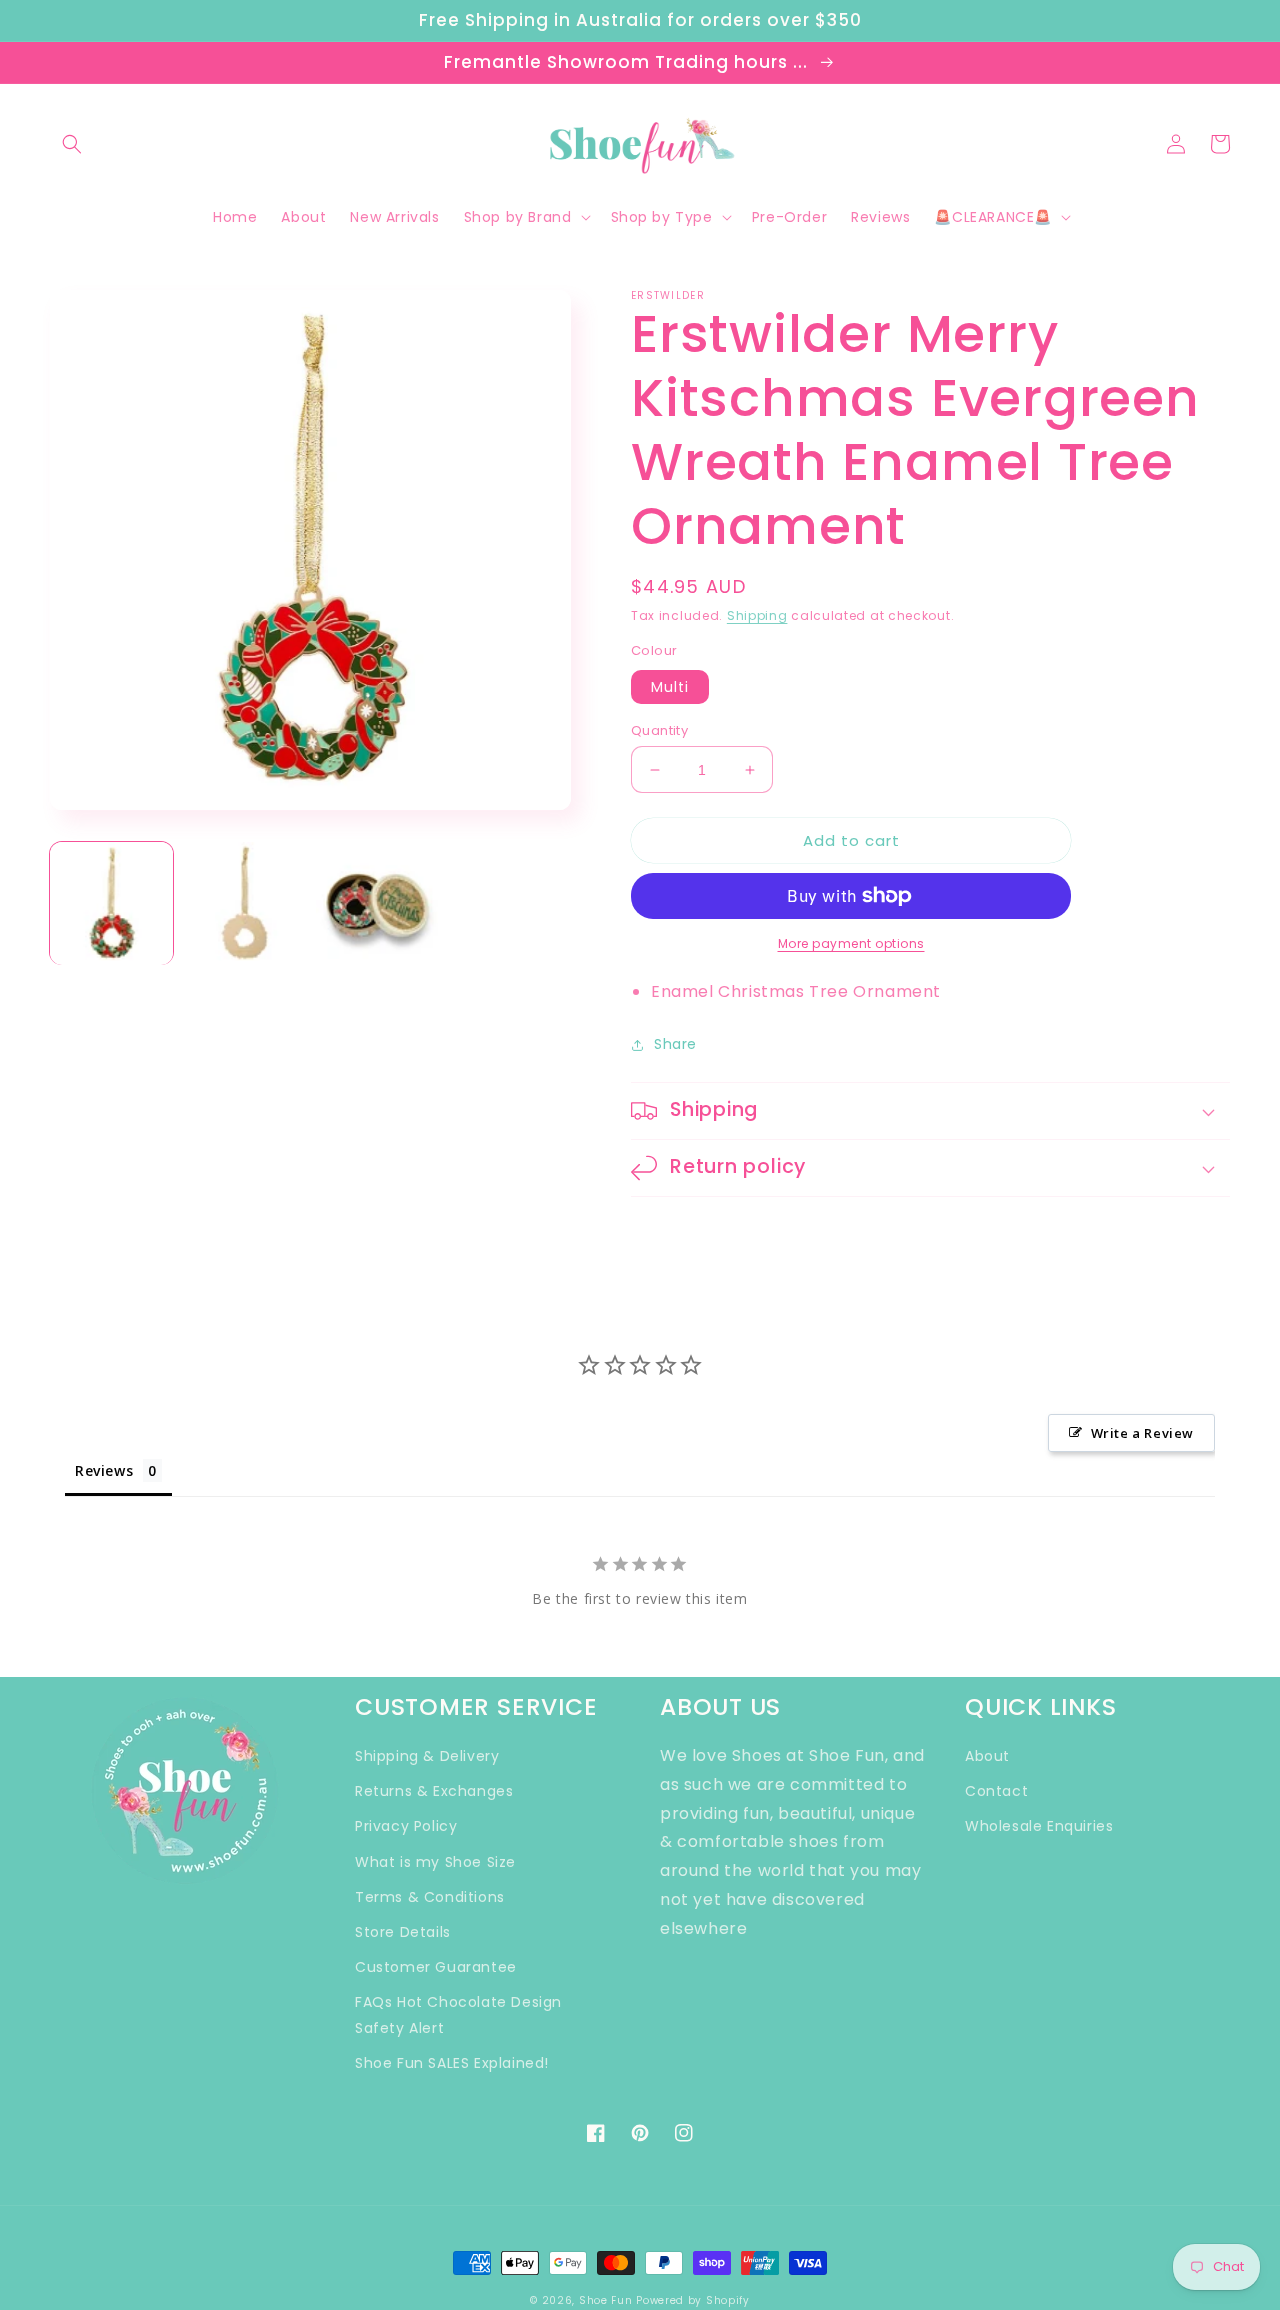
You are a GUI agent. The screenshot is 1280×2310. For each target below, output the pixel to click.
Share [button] (675, 1044)
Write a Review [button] (1142, 1433)
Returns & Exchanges (434, 1791)
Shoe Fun (606, 2300)
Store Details (403, 1932)
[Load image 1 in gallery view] (111, 903)
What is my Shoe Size (435, 1862)
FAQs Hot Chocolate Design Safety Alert (458, 2014)
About (987, 1756)
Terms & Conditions (430, 1897)
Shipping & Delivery (427, 1756)
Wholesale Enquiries (1039, 1826)
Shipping (757, 615)
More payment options (851, 943)
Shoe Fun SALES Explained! (452, 2063)
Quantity (659, 730)
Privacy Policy (406, 1826)
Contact (996, 1791)
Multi (670, 687)
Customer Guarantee (436, 1967)
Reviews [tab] (104, 1470)
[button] (72, 144)
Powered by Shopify (693, 2300)
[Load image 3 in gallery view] (377, 903)
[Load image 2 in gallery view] (244, 903)
